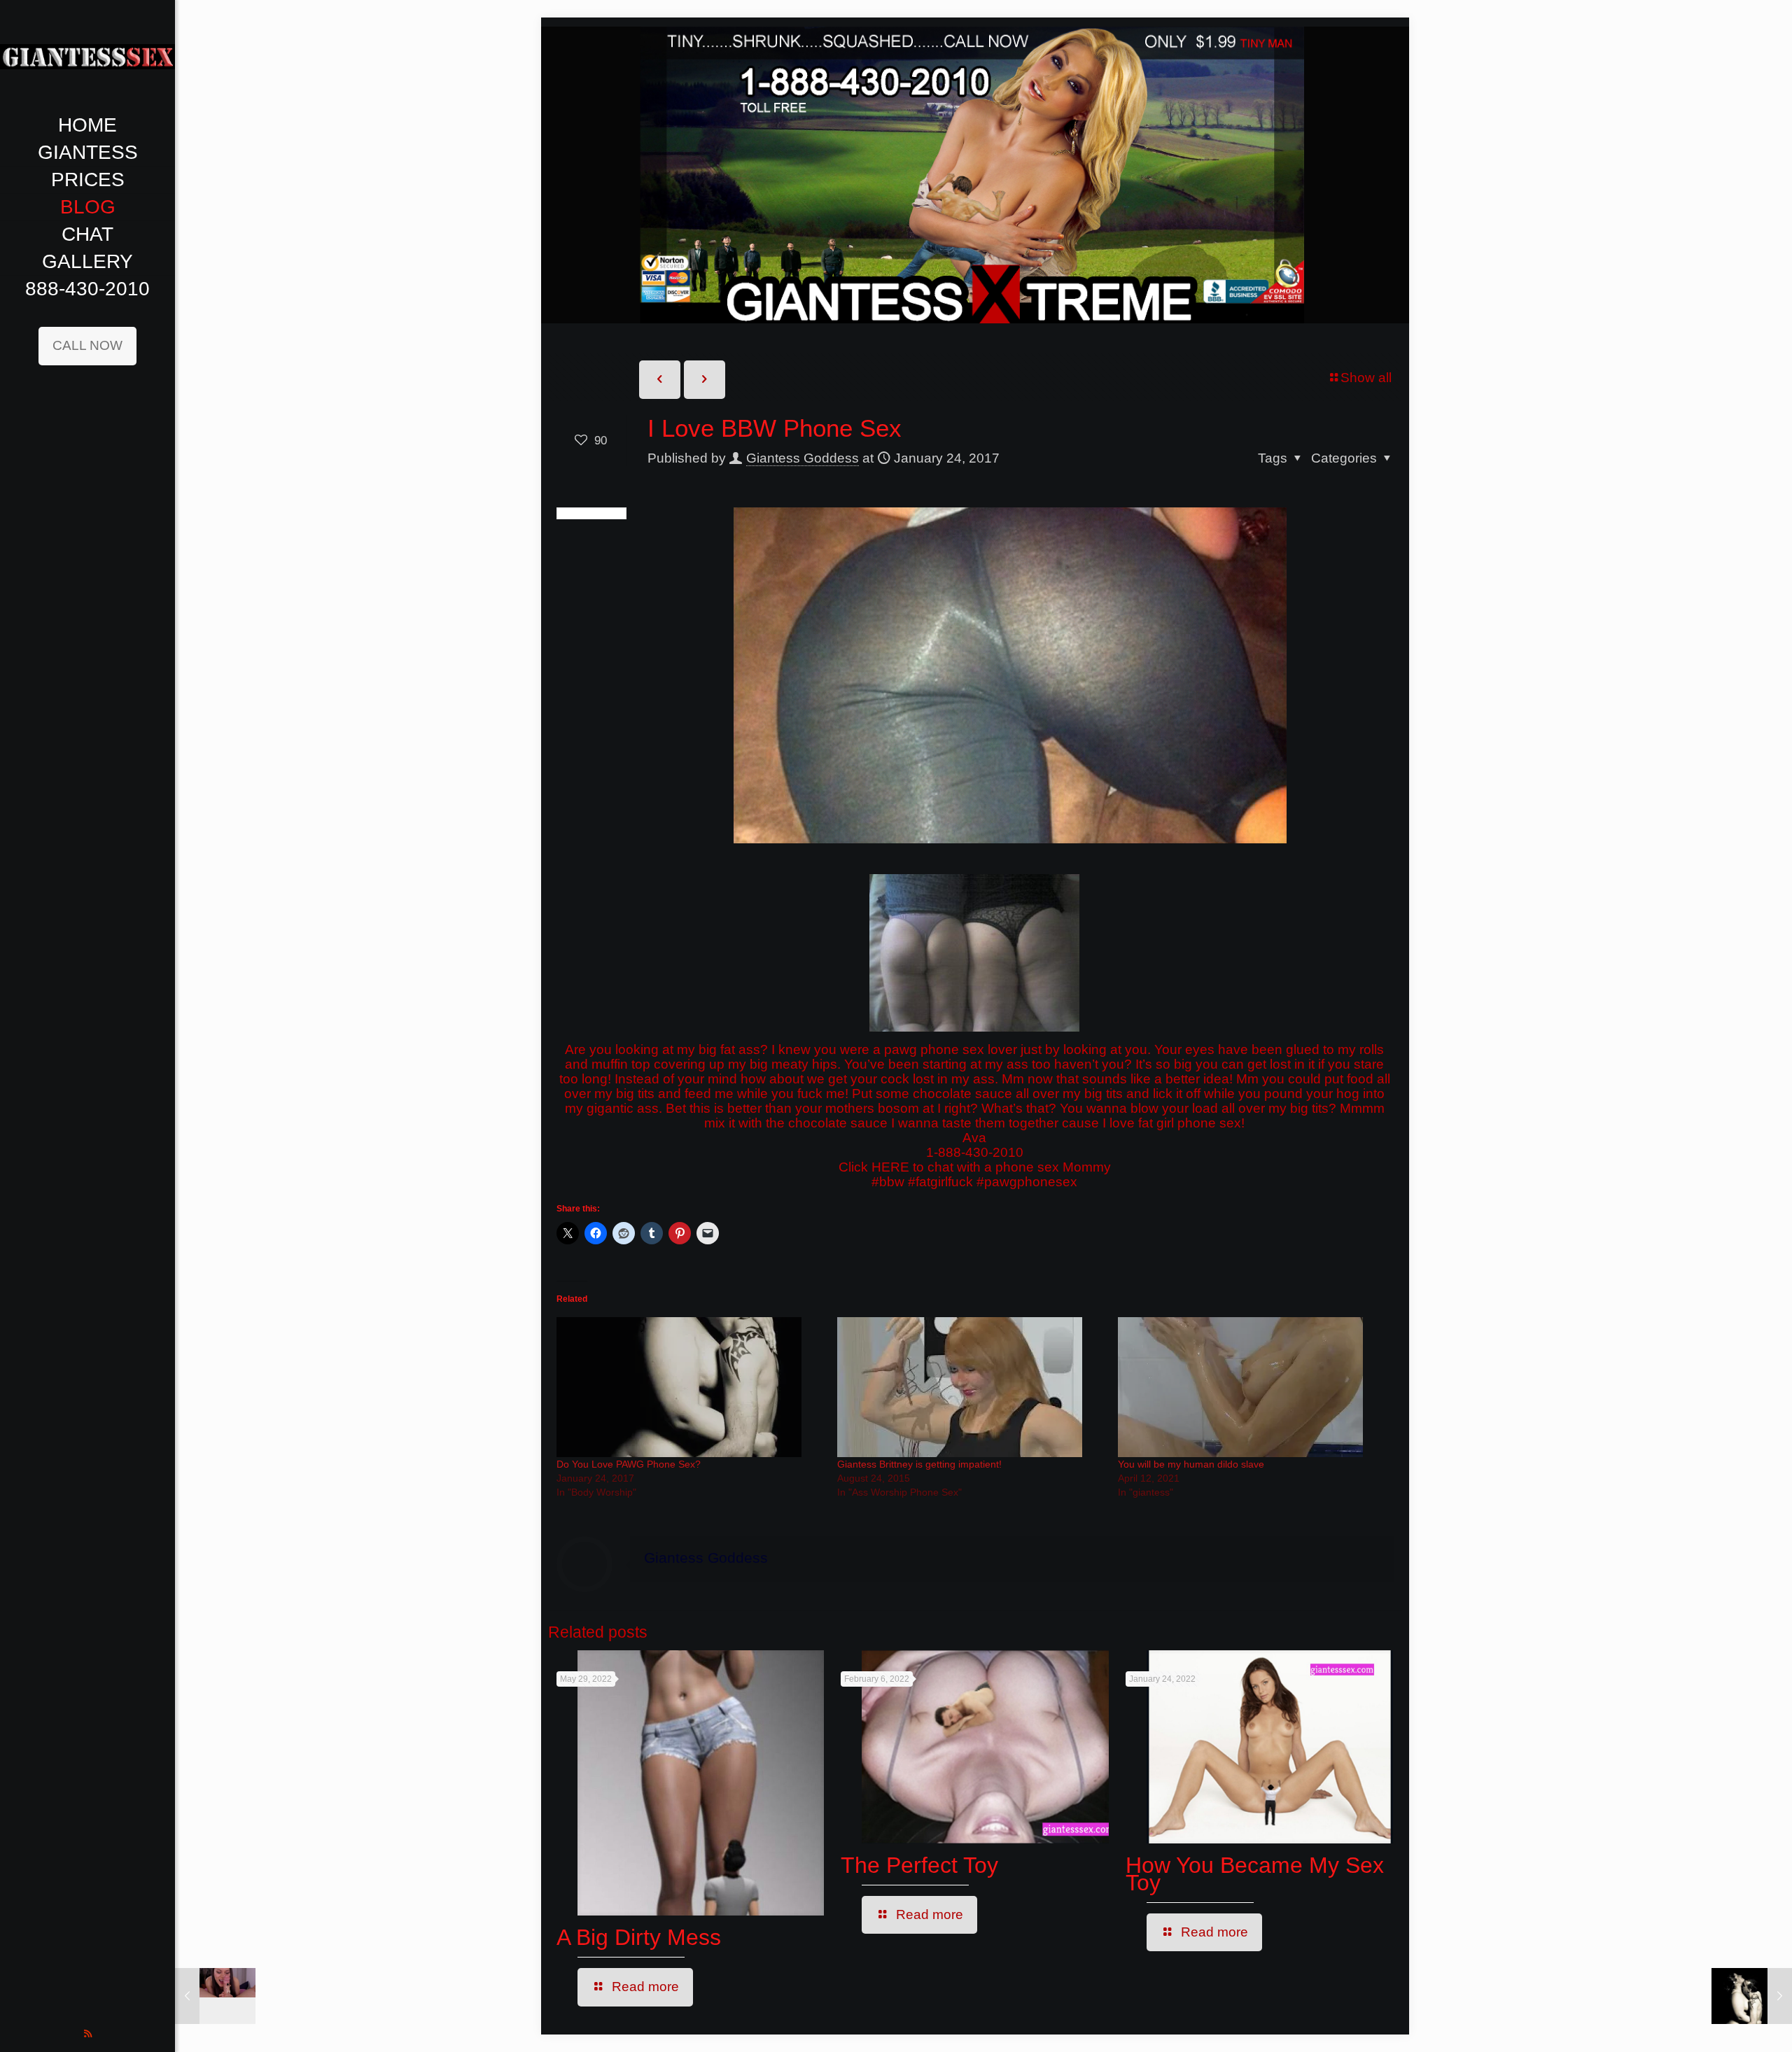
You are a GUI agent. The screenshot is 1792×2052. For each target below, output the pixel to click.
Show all (1366, 378)
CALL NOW (87, 345)
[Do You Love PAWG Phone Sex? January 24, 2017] (1752, 1996)
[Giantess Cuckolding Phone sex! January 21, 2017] (215, 1996)
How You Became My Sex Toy (1255, 1874)
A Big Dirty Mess (639, 1937)
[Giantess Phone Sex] (87, 56)
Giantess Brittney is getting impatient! (919, 1464)
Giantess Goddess (803, 458)
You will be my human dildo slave (1191, 1464)
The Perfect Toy (919, 1865)
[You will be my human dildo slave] (1251, 1387)
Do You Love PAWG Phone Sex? (629, 1464)
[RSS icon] (88, 2033)
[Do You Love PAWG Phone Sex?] (690, 1387)
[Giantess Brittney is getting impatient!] (971, 1387)
